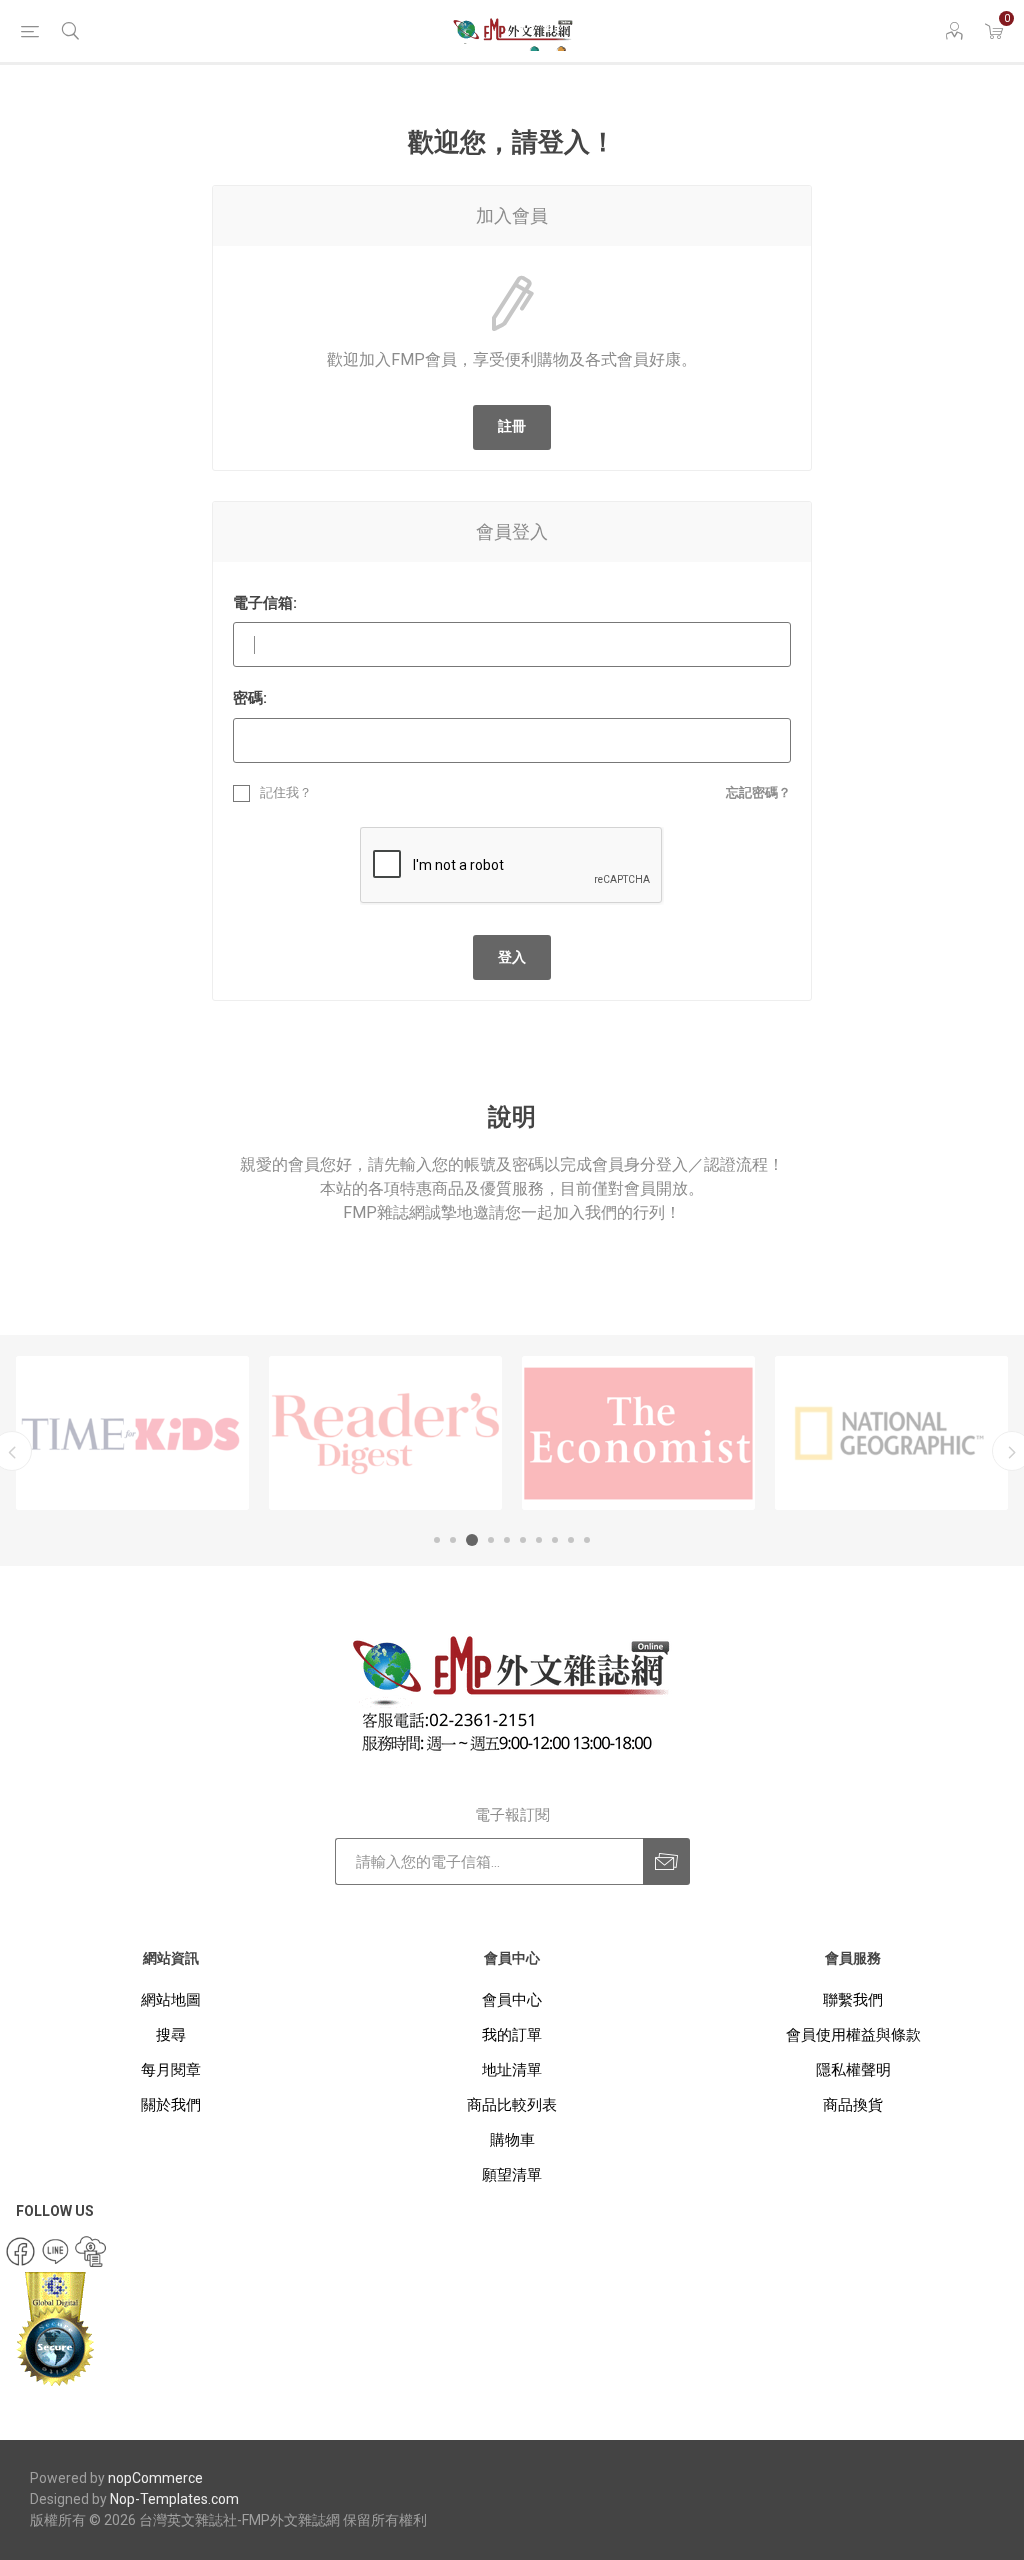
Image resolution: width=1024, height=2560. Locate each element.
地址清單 (512, 2070)
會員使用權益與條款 (853, 2035)
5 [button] (507, 1540)
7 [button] (539, 1540)
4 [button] (491, 1540)
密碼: (250, 698)
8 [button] (555, 1540)
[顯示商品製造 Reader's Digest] (385, 1433)
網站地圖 (171, 2000)
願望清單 (512, 2175)
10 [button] (587, 1540)
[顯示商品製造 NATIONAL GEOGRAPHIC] (891, 1433)
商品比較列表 (512, 2105)
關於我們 (171, 2105)
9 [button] (571, 1540)
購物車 (512, 2140)
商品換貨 (853, 2105)
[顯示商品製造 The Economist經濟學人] (638, 1433)
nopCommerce (155, 2478)
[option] (132, 1433)
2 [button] (453, 1540)
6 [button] (523, 1540)
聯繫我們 (853, 2000)
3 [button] (472, 1540)
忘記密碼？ (758, 792)
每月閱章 (171, 2070)
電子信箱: (265, 603)
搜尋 (171, 2035)
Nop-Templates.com (174, 2499)
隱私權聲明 (853, 2070)
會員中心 (512, 2000)
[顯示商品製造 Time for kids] (132, 1433)
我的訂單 (512, 2035)
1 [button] (437, 1540)
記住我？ (286, 792)
